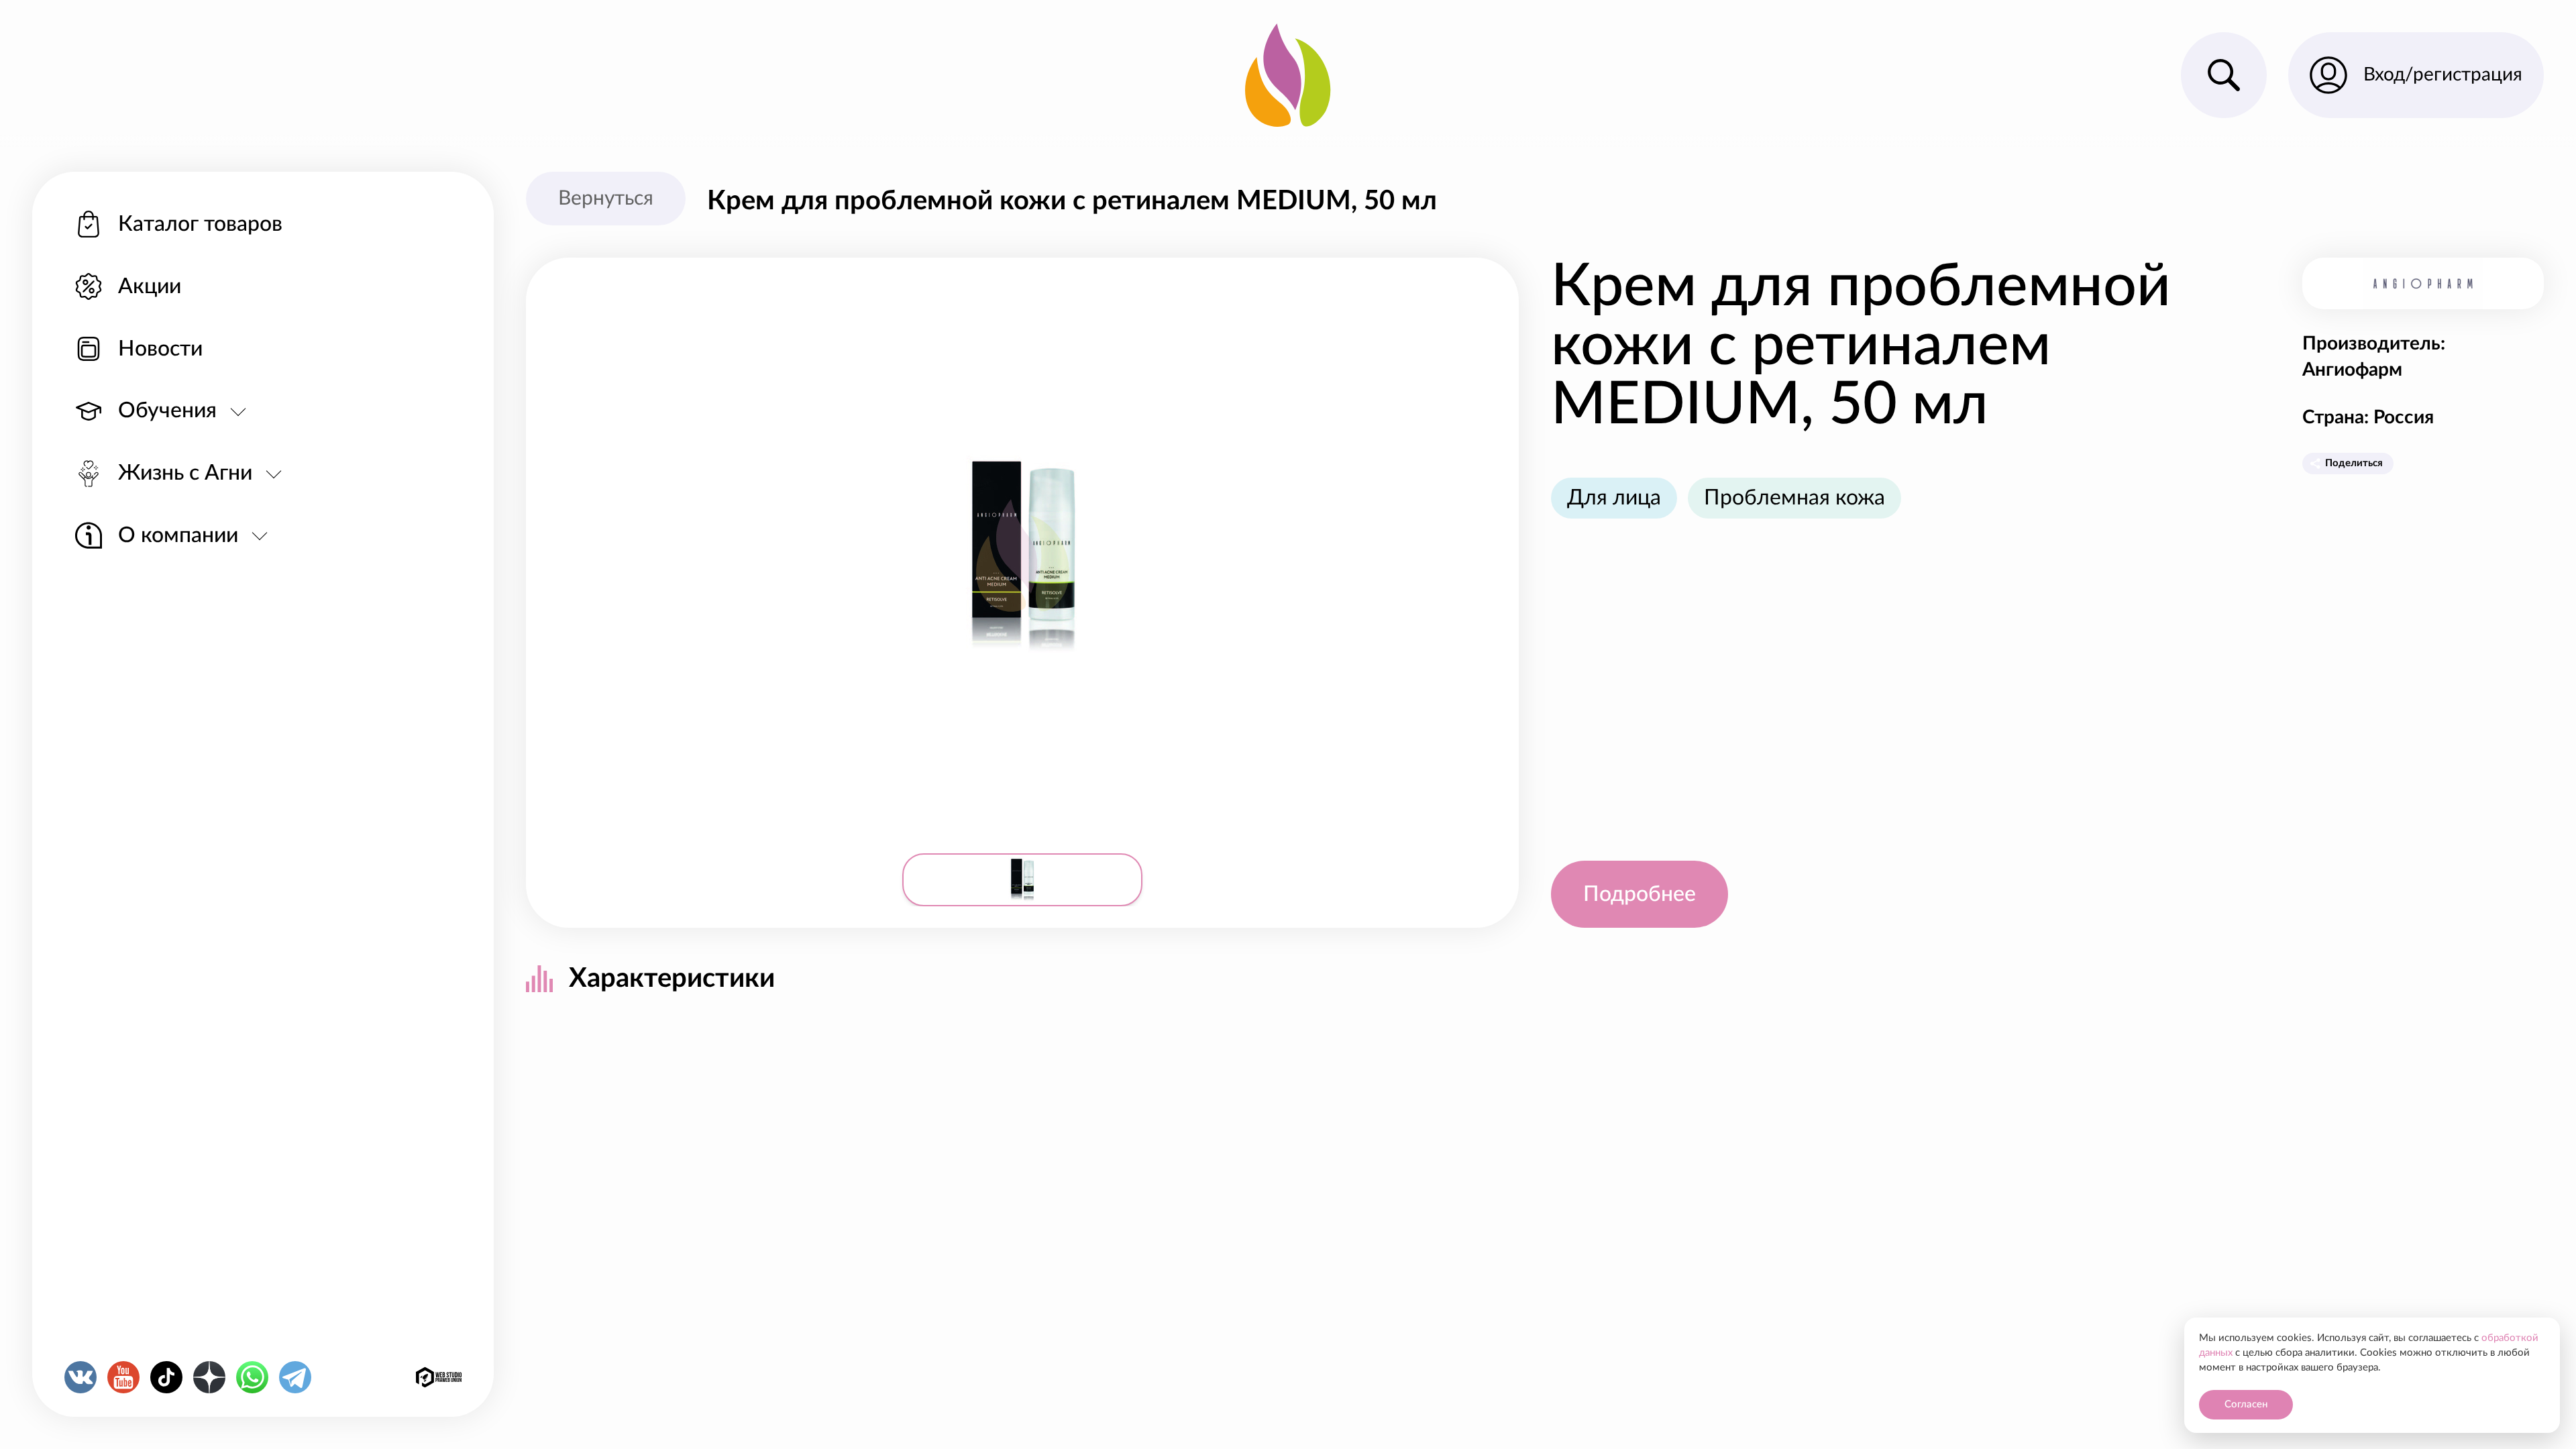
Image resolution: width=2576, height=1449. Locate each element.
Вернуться (606, 199)
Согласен (2246, 1404)
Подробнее (1640, 894)
